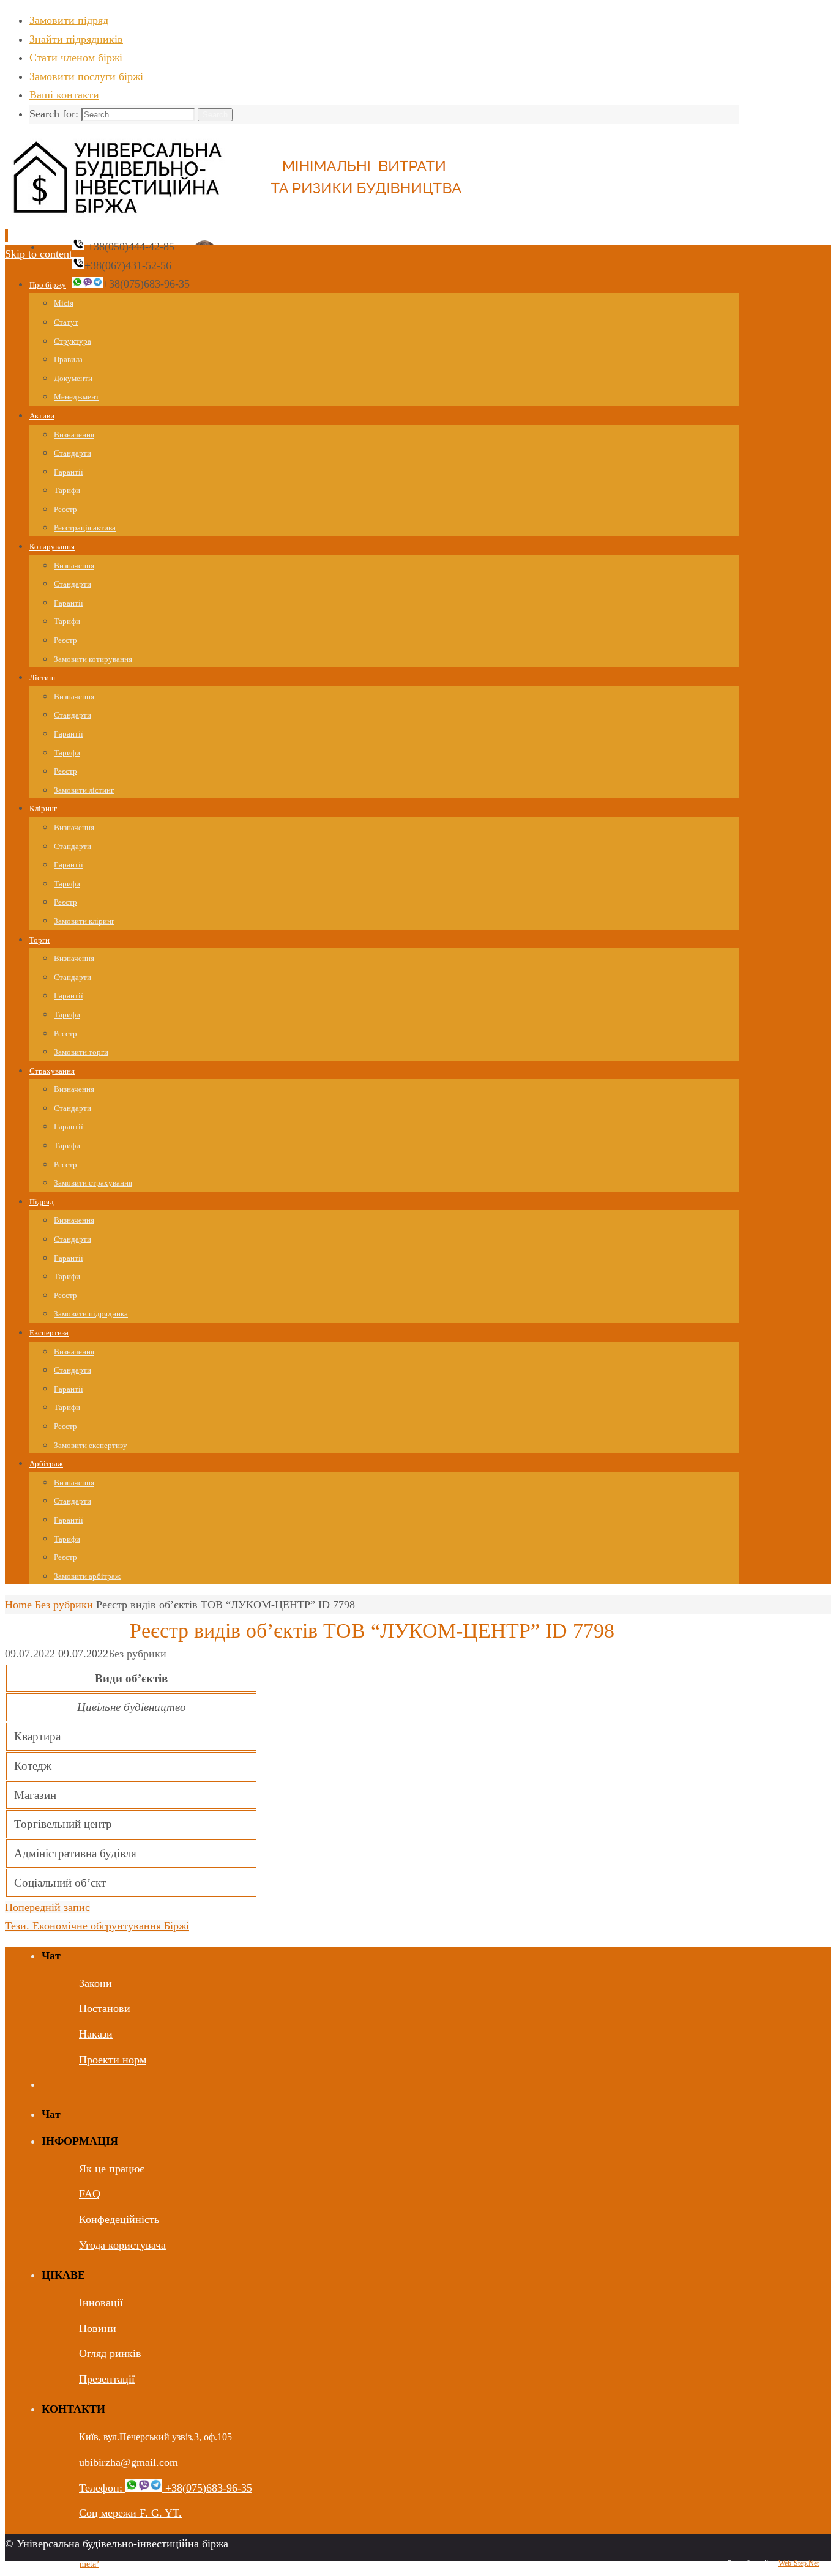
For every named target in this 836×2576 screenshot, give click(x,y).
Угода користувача (122, 2245)
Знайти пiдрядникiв (76, 39)
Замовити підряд (69, 20)
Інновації (101, 2303)
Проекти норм (113, 2060)
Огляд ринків (110, 2353)
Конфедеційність (119, 2219)
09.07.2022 (30, 1654)
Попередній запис (47, 1907)
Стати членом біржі (76, 58)
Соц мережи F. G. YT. (130, 2513)
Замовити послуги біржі (86, 76)
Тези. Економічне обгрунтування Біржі (97, 1926)
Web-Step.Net (799, 2563)
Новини (98, 2328)
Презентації (107, 2379)
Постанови (105, 2008)
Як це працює (112, 2169)
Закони (95, 1983)
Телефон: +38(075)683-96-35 (166, 2488)
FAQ (90, 2194)
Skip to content (39, 254)
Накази (96, 2034)
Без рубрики (64, 1605)
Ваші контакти (64, 95)
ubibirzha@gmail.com (129, 2462)
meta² (89, 2564)
